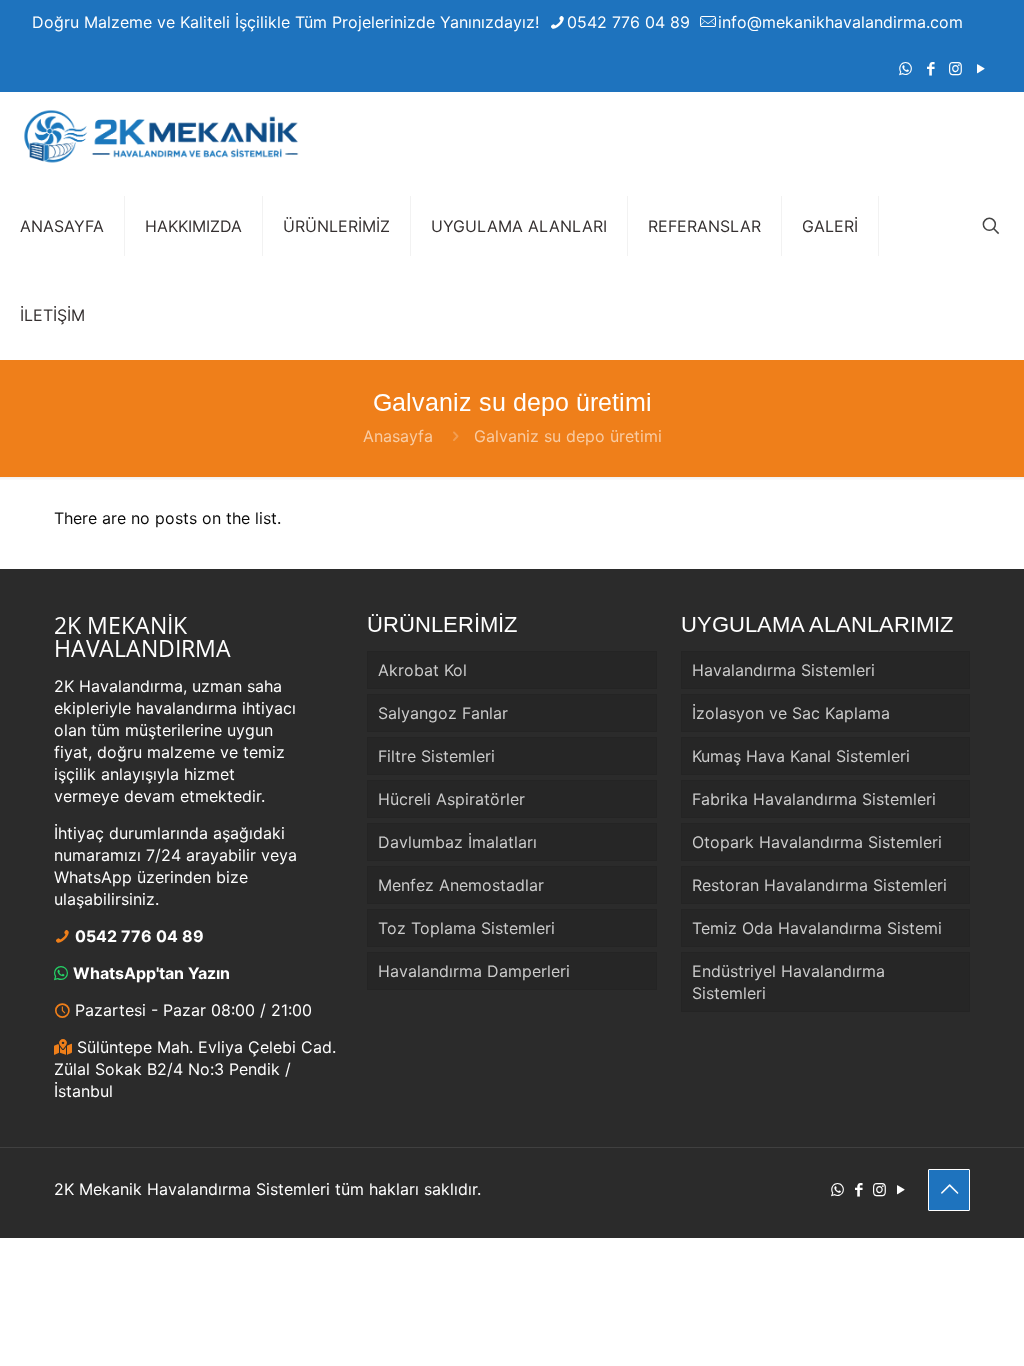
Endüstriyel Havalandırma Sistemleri (788, 982)
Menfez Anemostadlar (461, 885)
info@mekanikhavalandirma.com (840, 22)
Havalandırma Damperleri (474, 971)
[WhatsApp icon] (905, 68)
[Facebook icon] (930, 68)
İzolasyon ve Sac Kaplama (791, 713)
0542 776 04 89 (628, 22)
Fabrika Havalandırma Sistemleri (814, 799)
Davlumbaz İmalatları (457, 842)
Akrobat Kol (422, 670)
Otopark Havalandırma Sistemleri (817, 842)
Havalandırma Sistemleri (783, 670)
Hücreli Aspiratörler (451, 799)
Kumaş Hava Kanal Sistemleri (801, 756)
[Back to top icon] (949, 1190)
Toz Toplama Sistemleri (466, 928)
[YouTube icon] (980, 68)
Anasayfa (398, 436)
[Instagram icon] (955, 68)
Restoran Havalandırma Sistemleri (819, 885)
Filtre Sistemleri (436, 756)
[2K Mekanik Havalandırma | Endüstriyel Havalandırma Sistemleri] (160, 136)
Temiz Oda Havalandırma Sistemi (817, 928)
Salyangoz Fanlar (443, 713)
